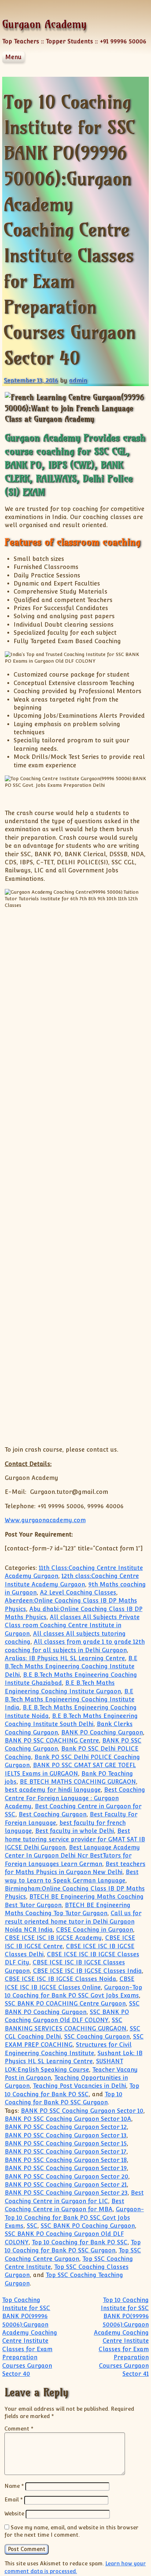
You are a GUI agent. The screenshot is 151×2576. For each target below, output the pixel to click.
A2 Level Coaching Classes (78, 1593)
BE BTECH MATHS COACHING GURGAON (78, 1782)
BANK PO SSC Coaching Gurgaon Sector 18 (66, 2160)
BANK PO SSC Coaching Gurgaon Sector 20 (67, 2177)
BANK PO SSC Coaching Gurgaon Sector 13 (66, 2135)
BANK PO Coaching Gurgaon (102, 1732)
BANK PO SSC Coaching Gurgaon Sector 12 (66, 2127)
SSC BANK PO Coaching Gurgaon (88, 2226)
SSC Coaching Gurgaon (97, 2037)
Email (14, 2499)
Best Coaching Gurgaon (53, 1814)
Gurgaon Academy (44, 24)
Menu (13, 57)
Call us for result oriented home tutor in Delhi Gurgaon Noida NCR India (73, 1921)
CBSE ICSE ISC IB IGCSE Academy (53, 1938)
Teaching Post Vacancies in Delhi (80, 2086)
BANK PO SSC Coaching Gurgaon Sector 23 (66, 2193)
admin (78, 380)
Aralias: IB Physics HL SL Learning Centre (65, 1658)
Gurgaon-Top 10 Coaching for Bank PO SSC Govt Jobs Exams (74, 2217)
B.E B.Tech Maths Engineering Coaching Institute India (70, 1700)
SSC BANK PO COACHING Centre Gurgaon (65, 2004)
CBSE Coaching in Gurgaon (95, 1930)
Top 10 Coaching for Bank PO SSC (80, 2242)
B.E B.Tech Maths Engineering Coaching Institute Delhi (71, 1667)
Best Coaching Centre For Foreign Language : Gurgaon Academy (75, 1798)
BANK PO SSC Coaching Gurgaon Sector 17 (66, 2152)
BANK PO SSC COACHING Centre (52, 1741)
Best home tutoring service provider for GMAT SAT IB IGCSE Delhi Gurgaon (75, 1839)
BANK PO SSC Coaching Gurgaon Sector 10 (82, 2111)
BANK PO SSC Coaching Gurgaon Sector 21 (66, 2185)
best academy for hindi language (53, 1790)
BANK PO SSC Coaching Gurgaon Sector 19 (66, 2168)
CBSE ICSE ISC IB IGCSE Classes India (87, 1971)
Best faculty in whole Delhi (75, 1831)
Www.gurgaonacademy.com (45, 1520)
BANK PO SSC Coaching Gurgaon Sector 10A (68, 2119)
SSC (32, 2226)
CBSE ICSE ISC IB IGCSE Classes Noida (60, 1979)
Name (14, 2486)
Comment (19, 2429)
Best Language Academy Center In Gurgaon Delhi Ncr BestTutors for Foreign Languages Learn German (72, 1856)
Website (14, 2513)
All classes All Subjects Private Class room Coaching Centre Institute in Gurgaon (72, 1625)
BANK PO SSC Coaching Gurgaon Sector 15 (66, 2143)
